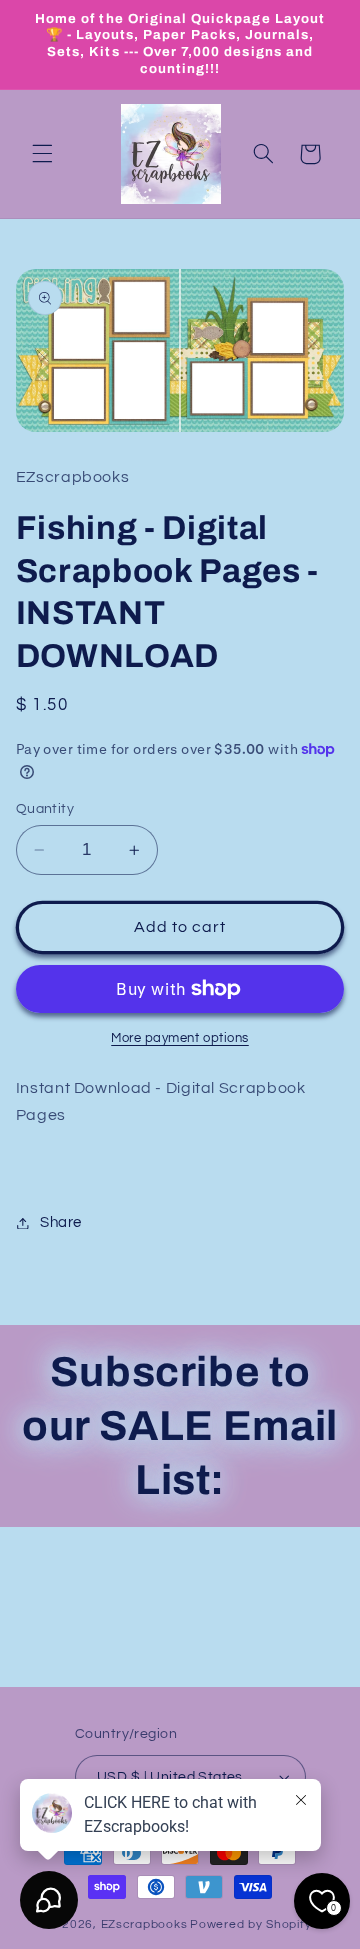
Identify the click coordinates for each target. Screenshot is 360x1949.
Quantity (45, 809)
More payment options (180, 1038)
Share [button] (61, 1222)
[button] (42, 154)
